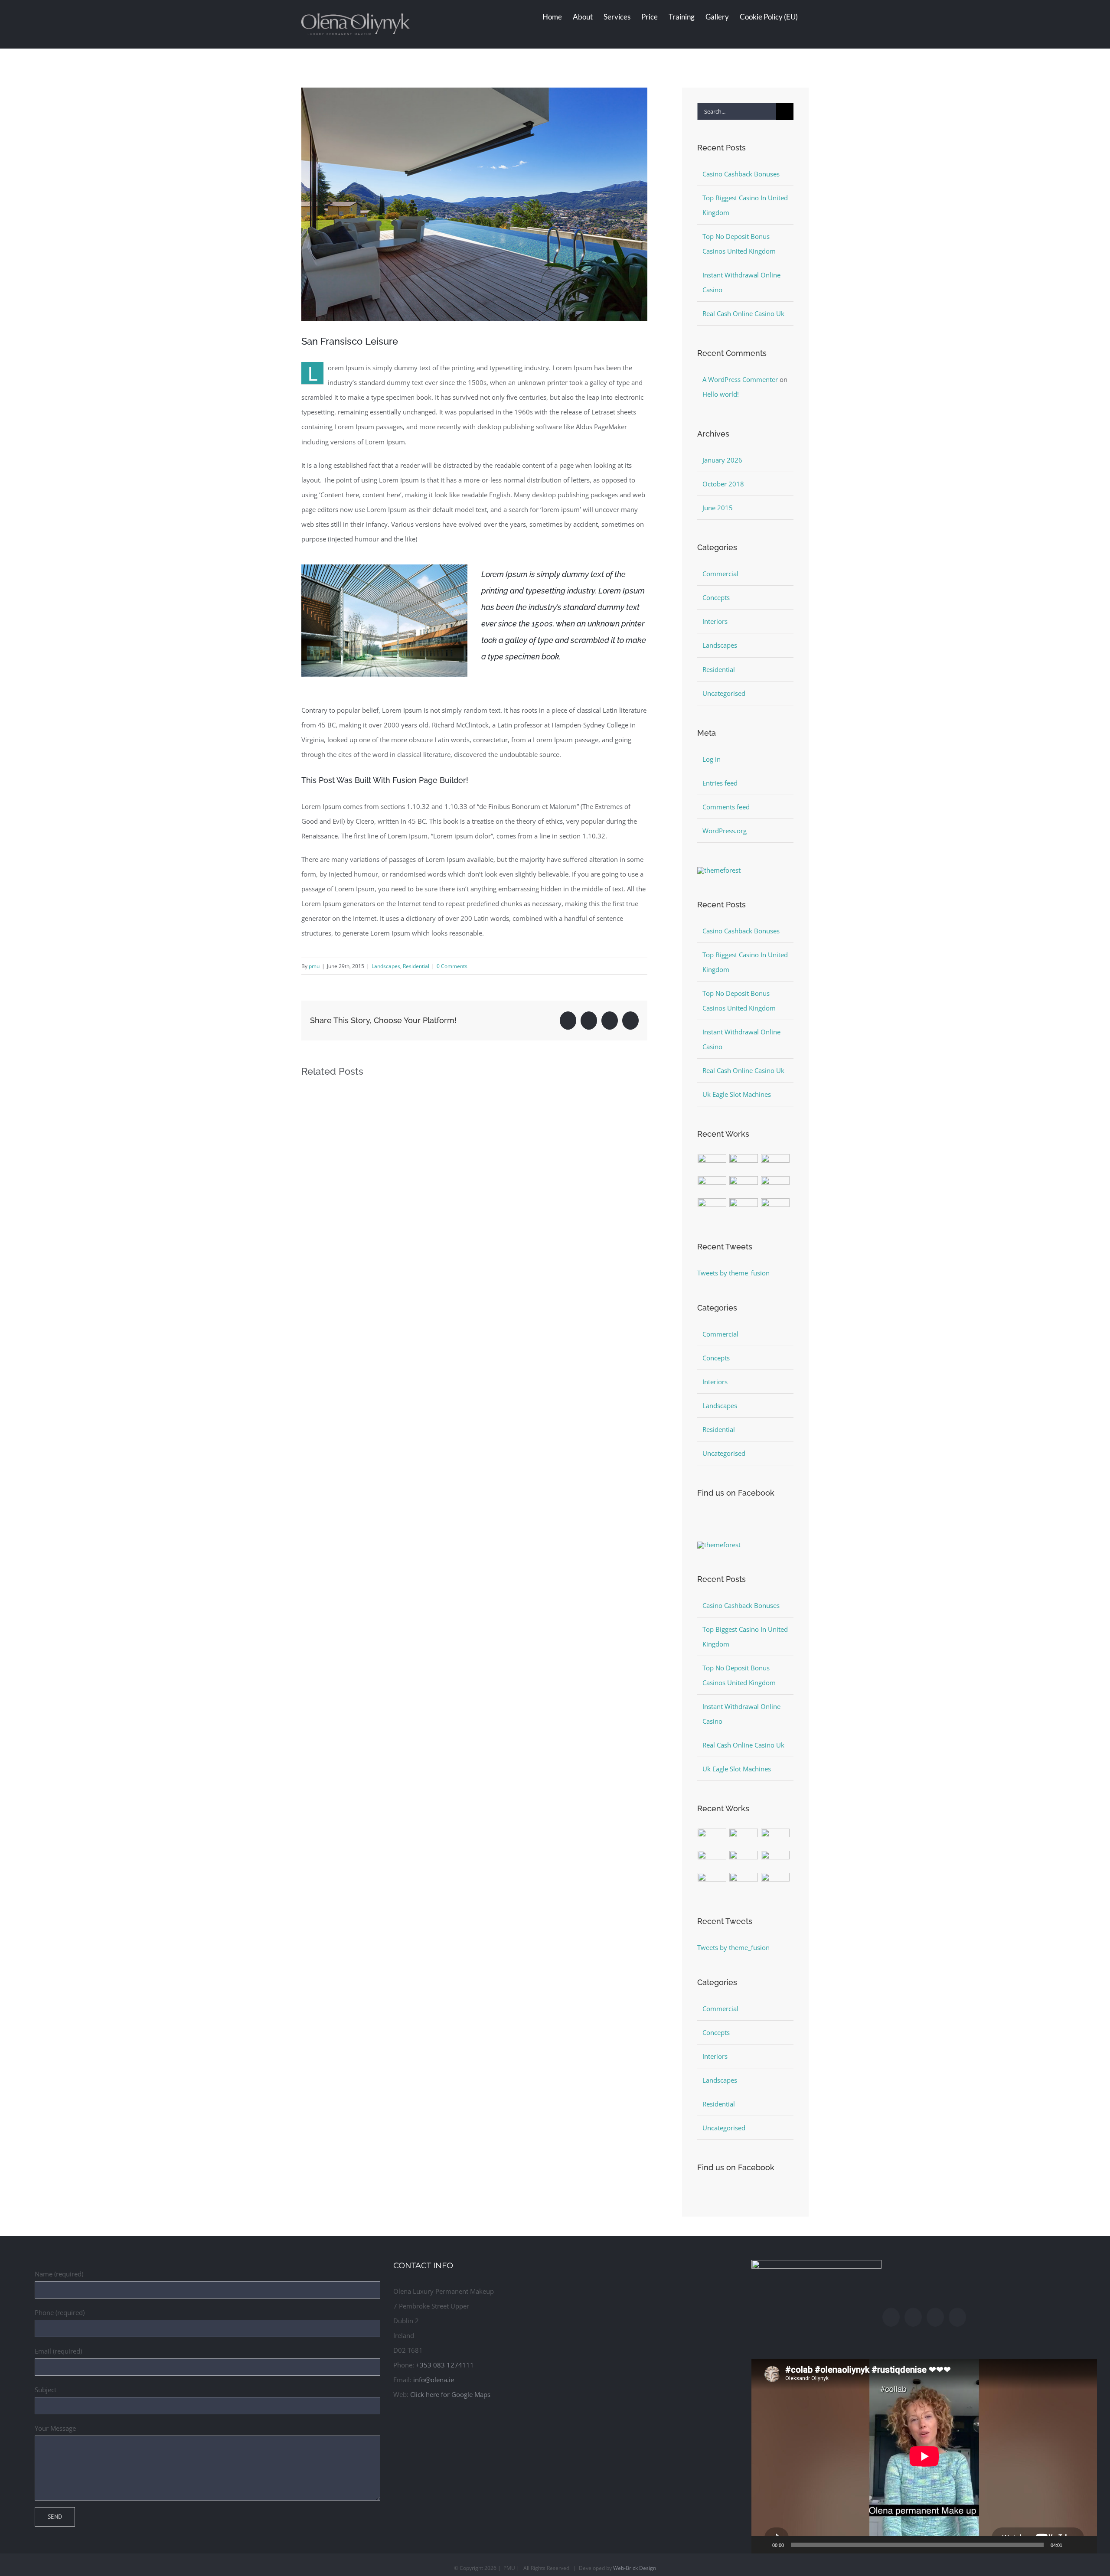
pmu (314, 966)
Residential (416, 966)
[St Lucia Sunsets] (775, 1164)
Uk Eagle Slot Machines (737, 1094)
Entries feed (720, 783)
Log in (712, 759)
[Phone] (957, 2317)
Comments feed (726, 807)
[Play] (763, 2545)
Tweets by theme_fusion (733, 1273)
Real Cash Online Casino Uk (743, 313)
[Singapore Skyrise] (744, 1164)
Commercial (720, 574)
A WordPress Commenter (740, 379)
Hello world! (721, 394)
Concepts (716, 597)
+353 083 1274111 (445, 2365)
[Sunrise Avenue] (712, 1164)
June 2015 (718, 508)
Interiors (715, 621)
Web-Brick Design (635, 2568)
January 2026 (722, 460)
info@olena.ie (434, 2380)
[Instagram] (913, 2317)
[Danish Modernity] (712, 1186)
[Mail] (935, 2317)
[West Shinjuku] (744, 1186)
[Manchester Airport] (775, 1186)
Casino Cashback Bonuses (741, 174)
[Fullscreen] (1086, 2545)
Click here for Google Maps (450, 2394)
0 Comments (452, 966)
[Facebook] (891, 2317)
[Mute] (1072, 2545)
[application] (924, 2456)
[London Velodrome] (712, 1208)
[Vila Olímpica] (775, 1208)
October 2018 (723, 484)
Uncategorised (724, 693)
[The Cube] (744, 1208)
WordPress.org (725, 831)
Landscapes (386, 966)
